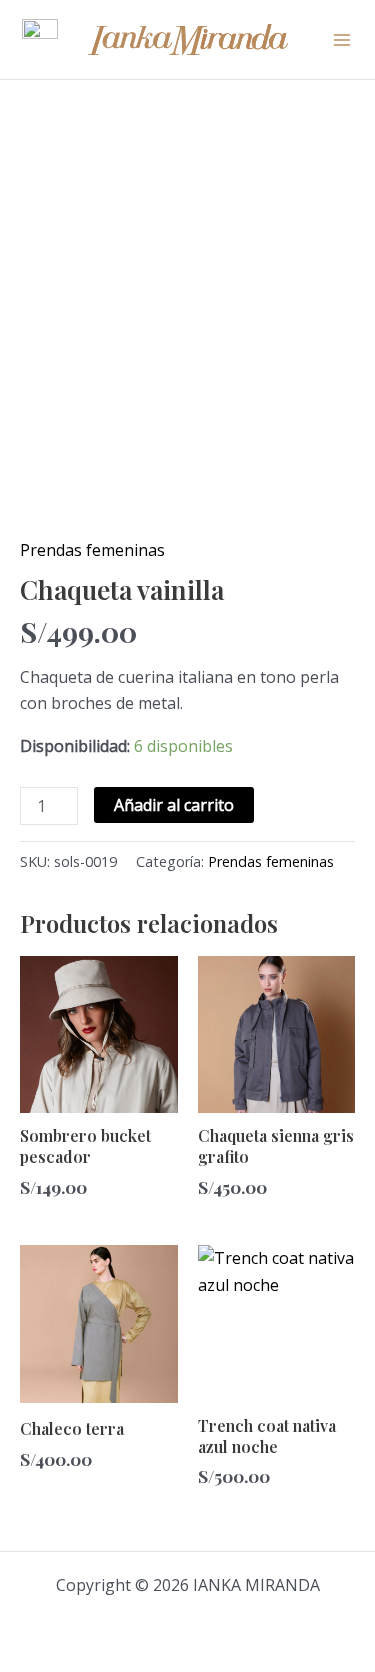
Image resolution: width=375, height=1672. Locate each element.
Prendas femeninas (92, 550)
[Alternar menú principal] (342, 39)
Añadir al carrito (174, 805)
